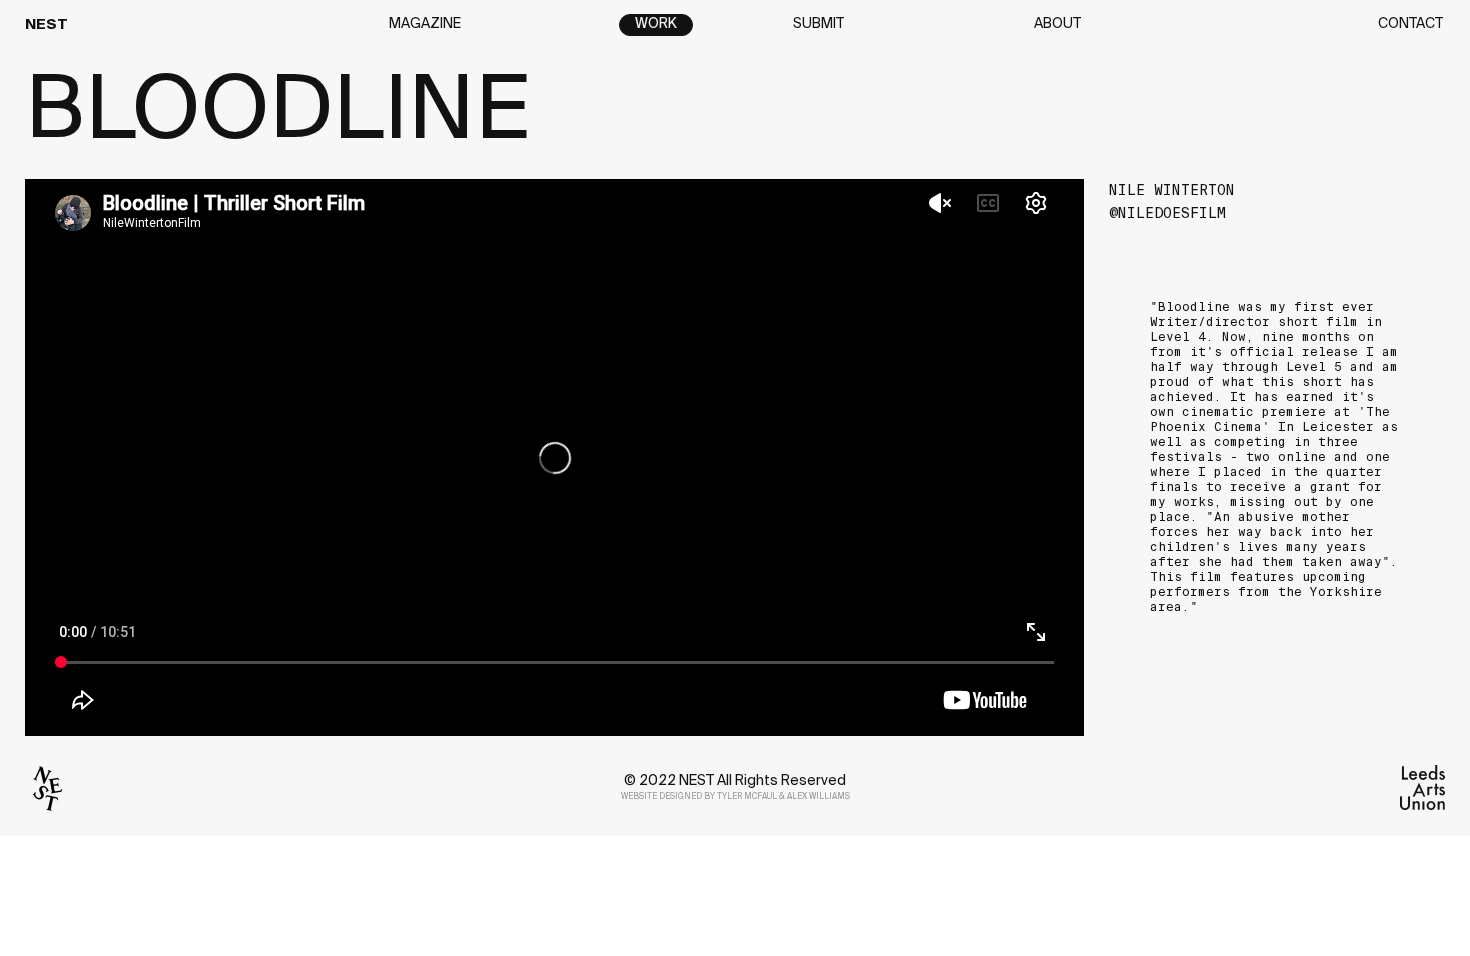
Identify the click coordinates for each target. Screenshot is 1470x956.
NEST (46, 25)
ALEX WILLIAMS (818, 797)
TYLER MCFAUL (747, 797)
